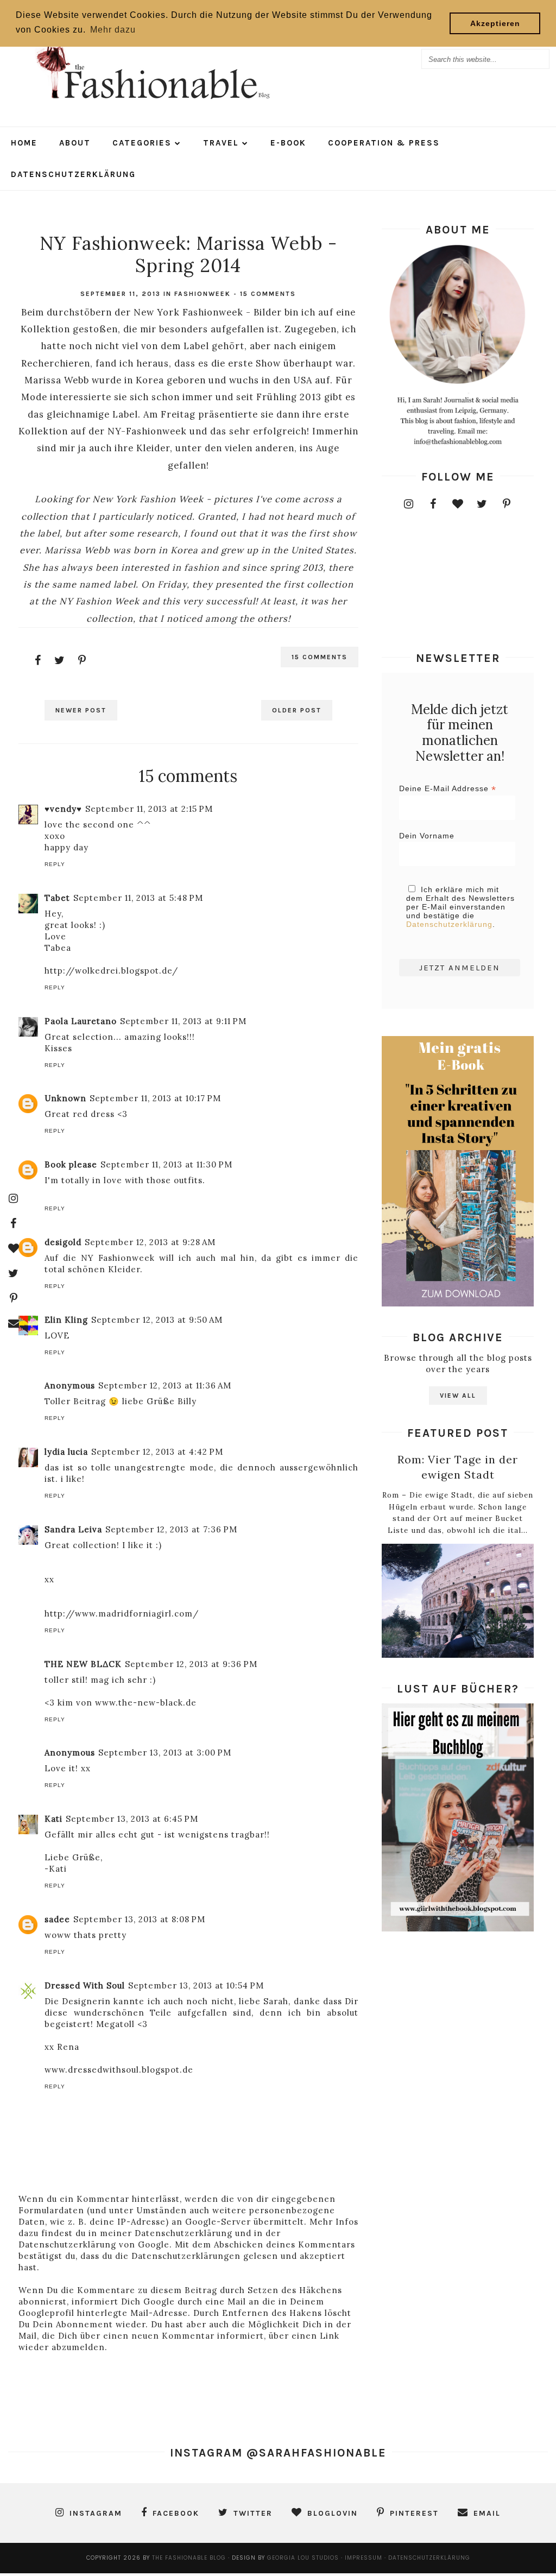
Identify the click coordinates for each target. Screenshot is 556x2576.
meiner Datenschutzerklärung (166, 2233)
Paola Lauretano (81, 1021)
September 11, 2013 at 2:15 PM (149, 809)
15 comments (268, 294)
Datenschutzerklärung (73, 174)
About (75, 143)
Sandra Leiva (73, 1529)
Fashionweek (203, 294)
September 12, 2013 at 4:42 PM (157, 1452)
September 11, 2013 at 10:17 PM (155, 1098)
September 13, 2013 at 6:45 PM (132, 1819)
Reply (55, 864)
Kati (53, 1819)
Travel (221, 143)
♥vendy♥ (63, 809)
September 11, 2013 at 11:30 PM (166, 1164)
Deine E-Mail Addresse (448, 789)
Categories (142, 143)
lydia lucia (66, 1452)
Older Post (297, 710)
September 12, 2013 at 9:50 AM (157, 1320)
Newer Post (81, 710)
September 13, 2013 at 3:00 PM (165, 1753)
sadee (57, 1919)
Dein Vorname (427, 836)
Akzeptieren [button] (495, 23)
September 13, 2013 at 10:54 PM (196, 1985)
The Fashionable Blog (189, 2558)
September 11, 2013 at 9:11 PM (183, 1021)
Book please (71, 1164)
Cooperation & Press (384, 143)
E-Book (288, 143)
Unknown (65, 1098)
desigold (63, 1242)
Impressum (365, 2558)
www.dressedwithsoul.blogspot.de (119, 2070)
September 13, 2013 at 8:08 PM (139, 1919)
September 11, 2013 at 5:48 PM (138, 898)
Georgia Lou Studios (303, 2558)
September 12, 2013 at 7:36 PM (171, 1529)
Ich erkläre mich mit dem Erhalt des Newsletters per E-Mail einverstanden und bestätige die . (460, 907)
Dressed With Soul (85, 1985)
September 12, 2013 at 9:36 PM (191, 1664)
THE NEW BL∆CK (83, 1664)
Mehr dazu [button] (113, 30)
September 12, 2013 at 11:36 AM (165, 1385)
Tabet (57, 898)
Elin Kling (66, 1320)
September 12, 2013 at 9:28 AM (150, 1242)
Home (24, 143)
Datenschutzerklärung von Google (94, 2244)
